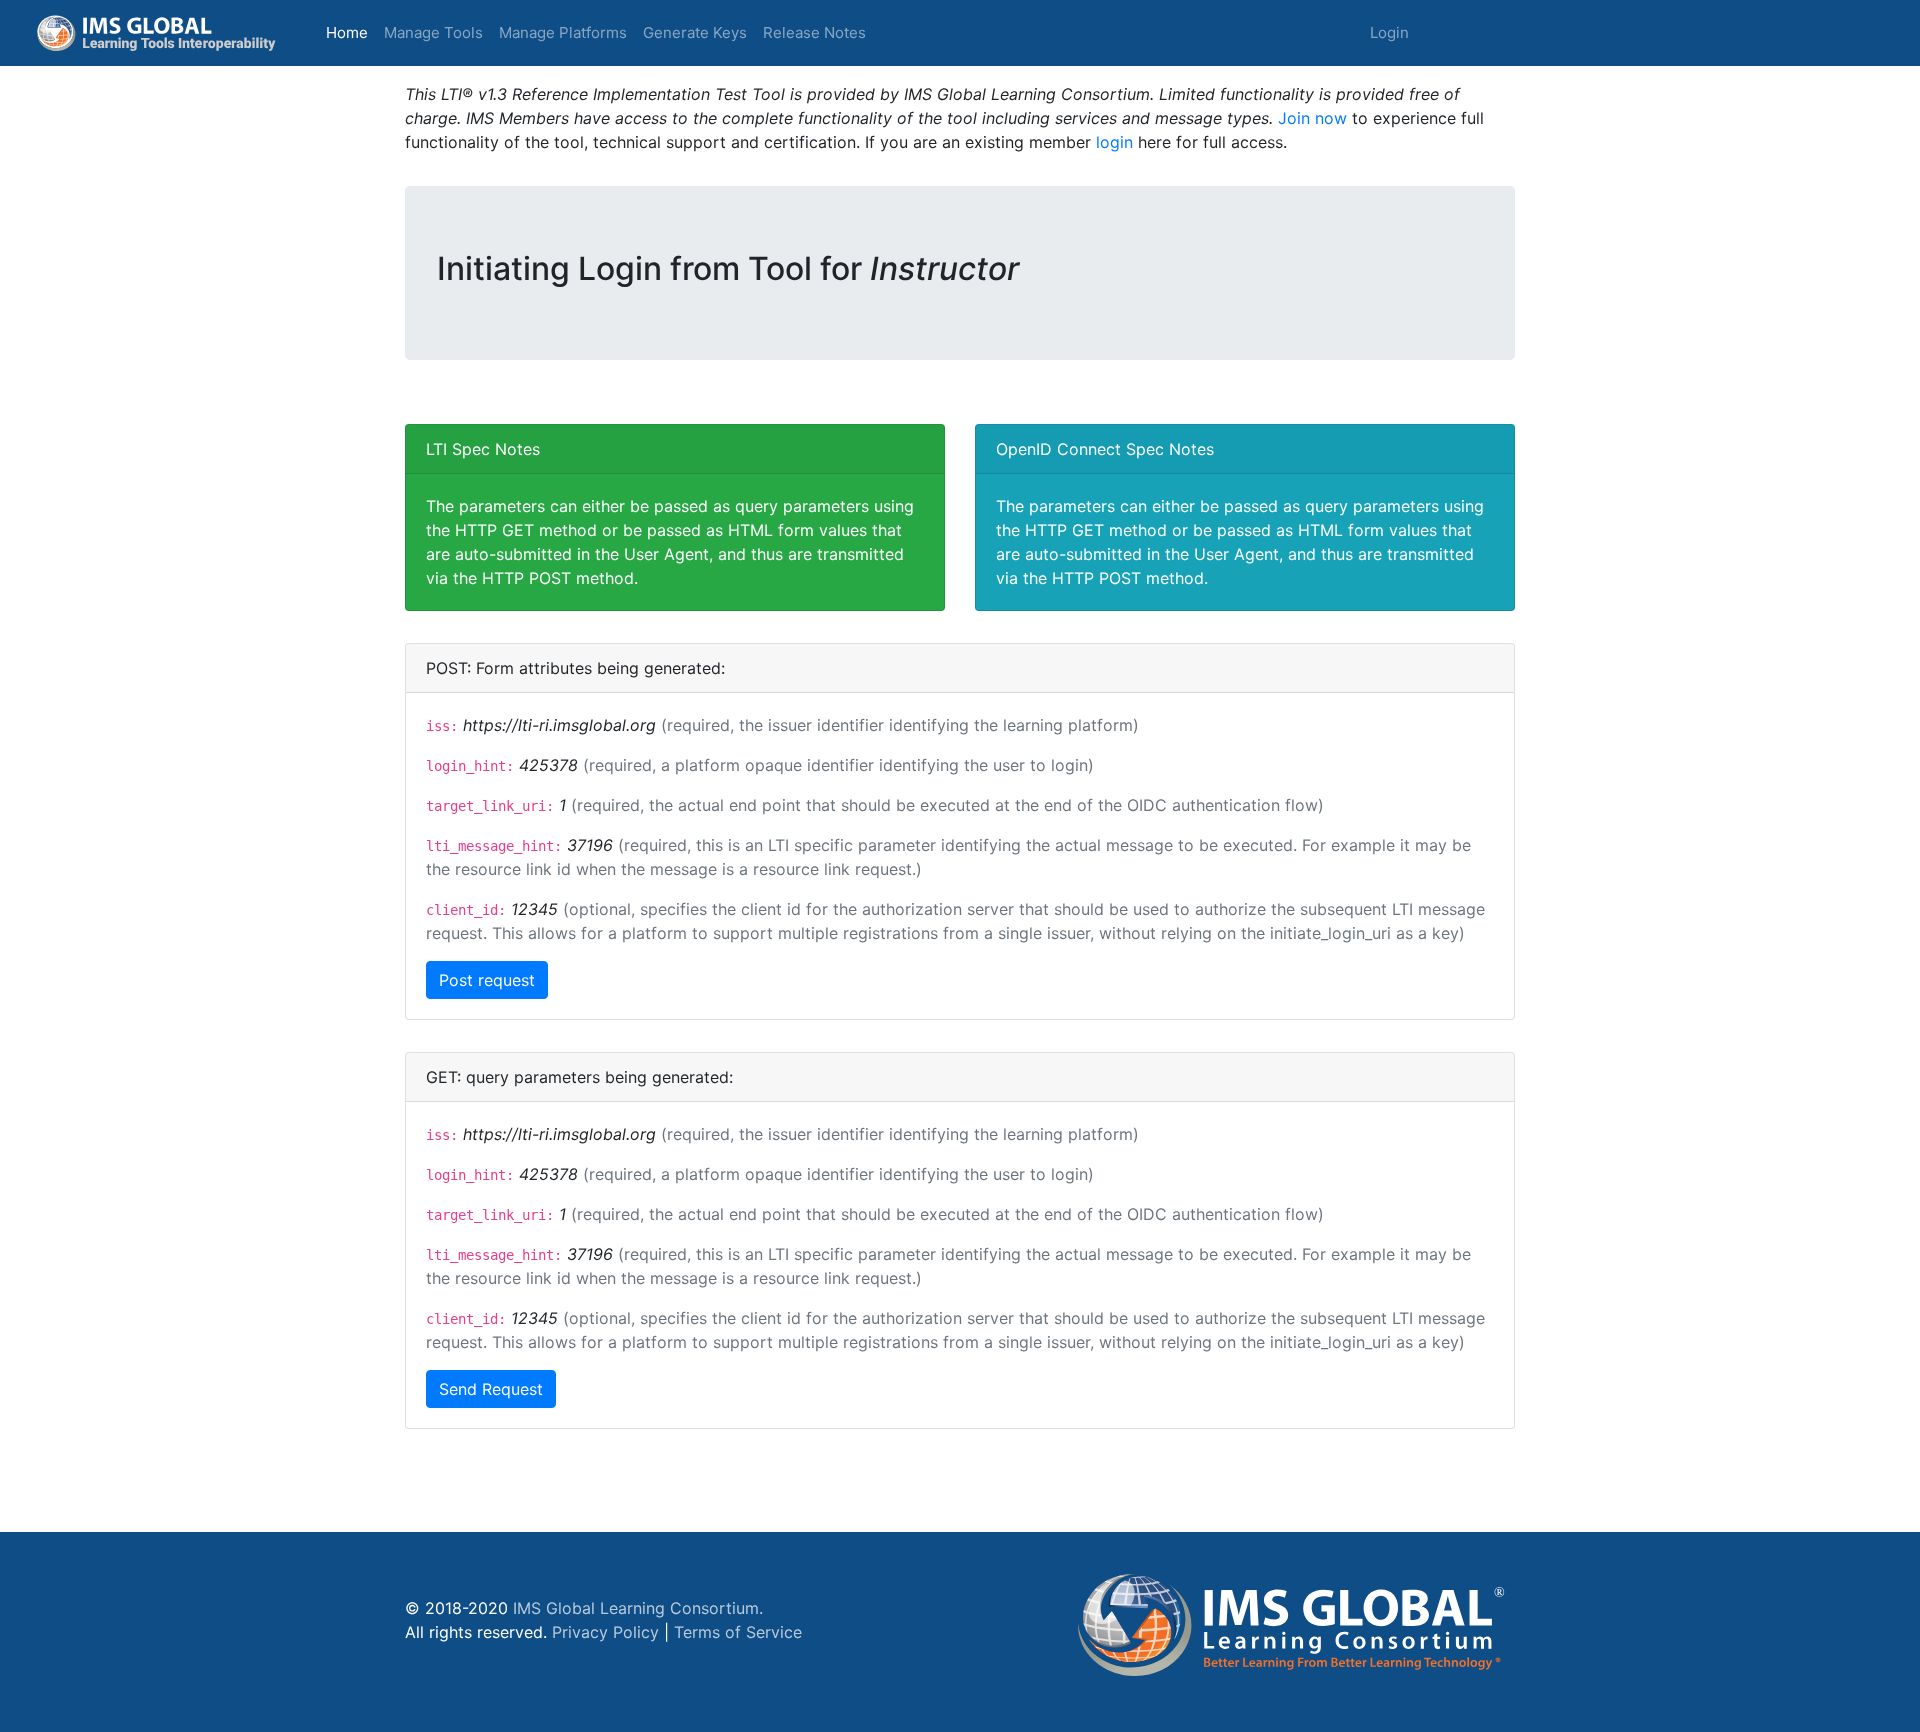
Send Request (491, 1389)
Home (351, 32)
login (1114, 142)
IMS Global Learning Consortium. (638, 1608)
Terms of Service (738, 1632)
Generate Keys (695, 32)
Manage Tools (433, 32)
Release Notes (814, 32)
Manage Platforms (563, 32)
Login (1389, 32)
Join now (1312, 118)
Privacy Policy (605, 1632)
